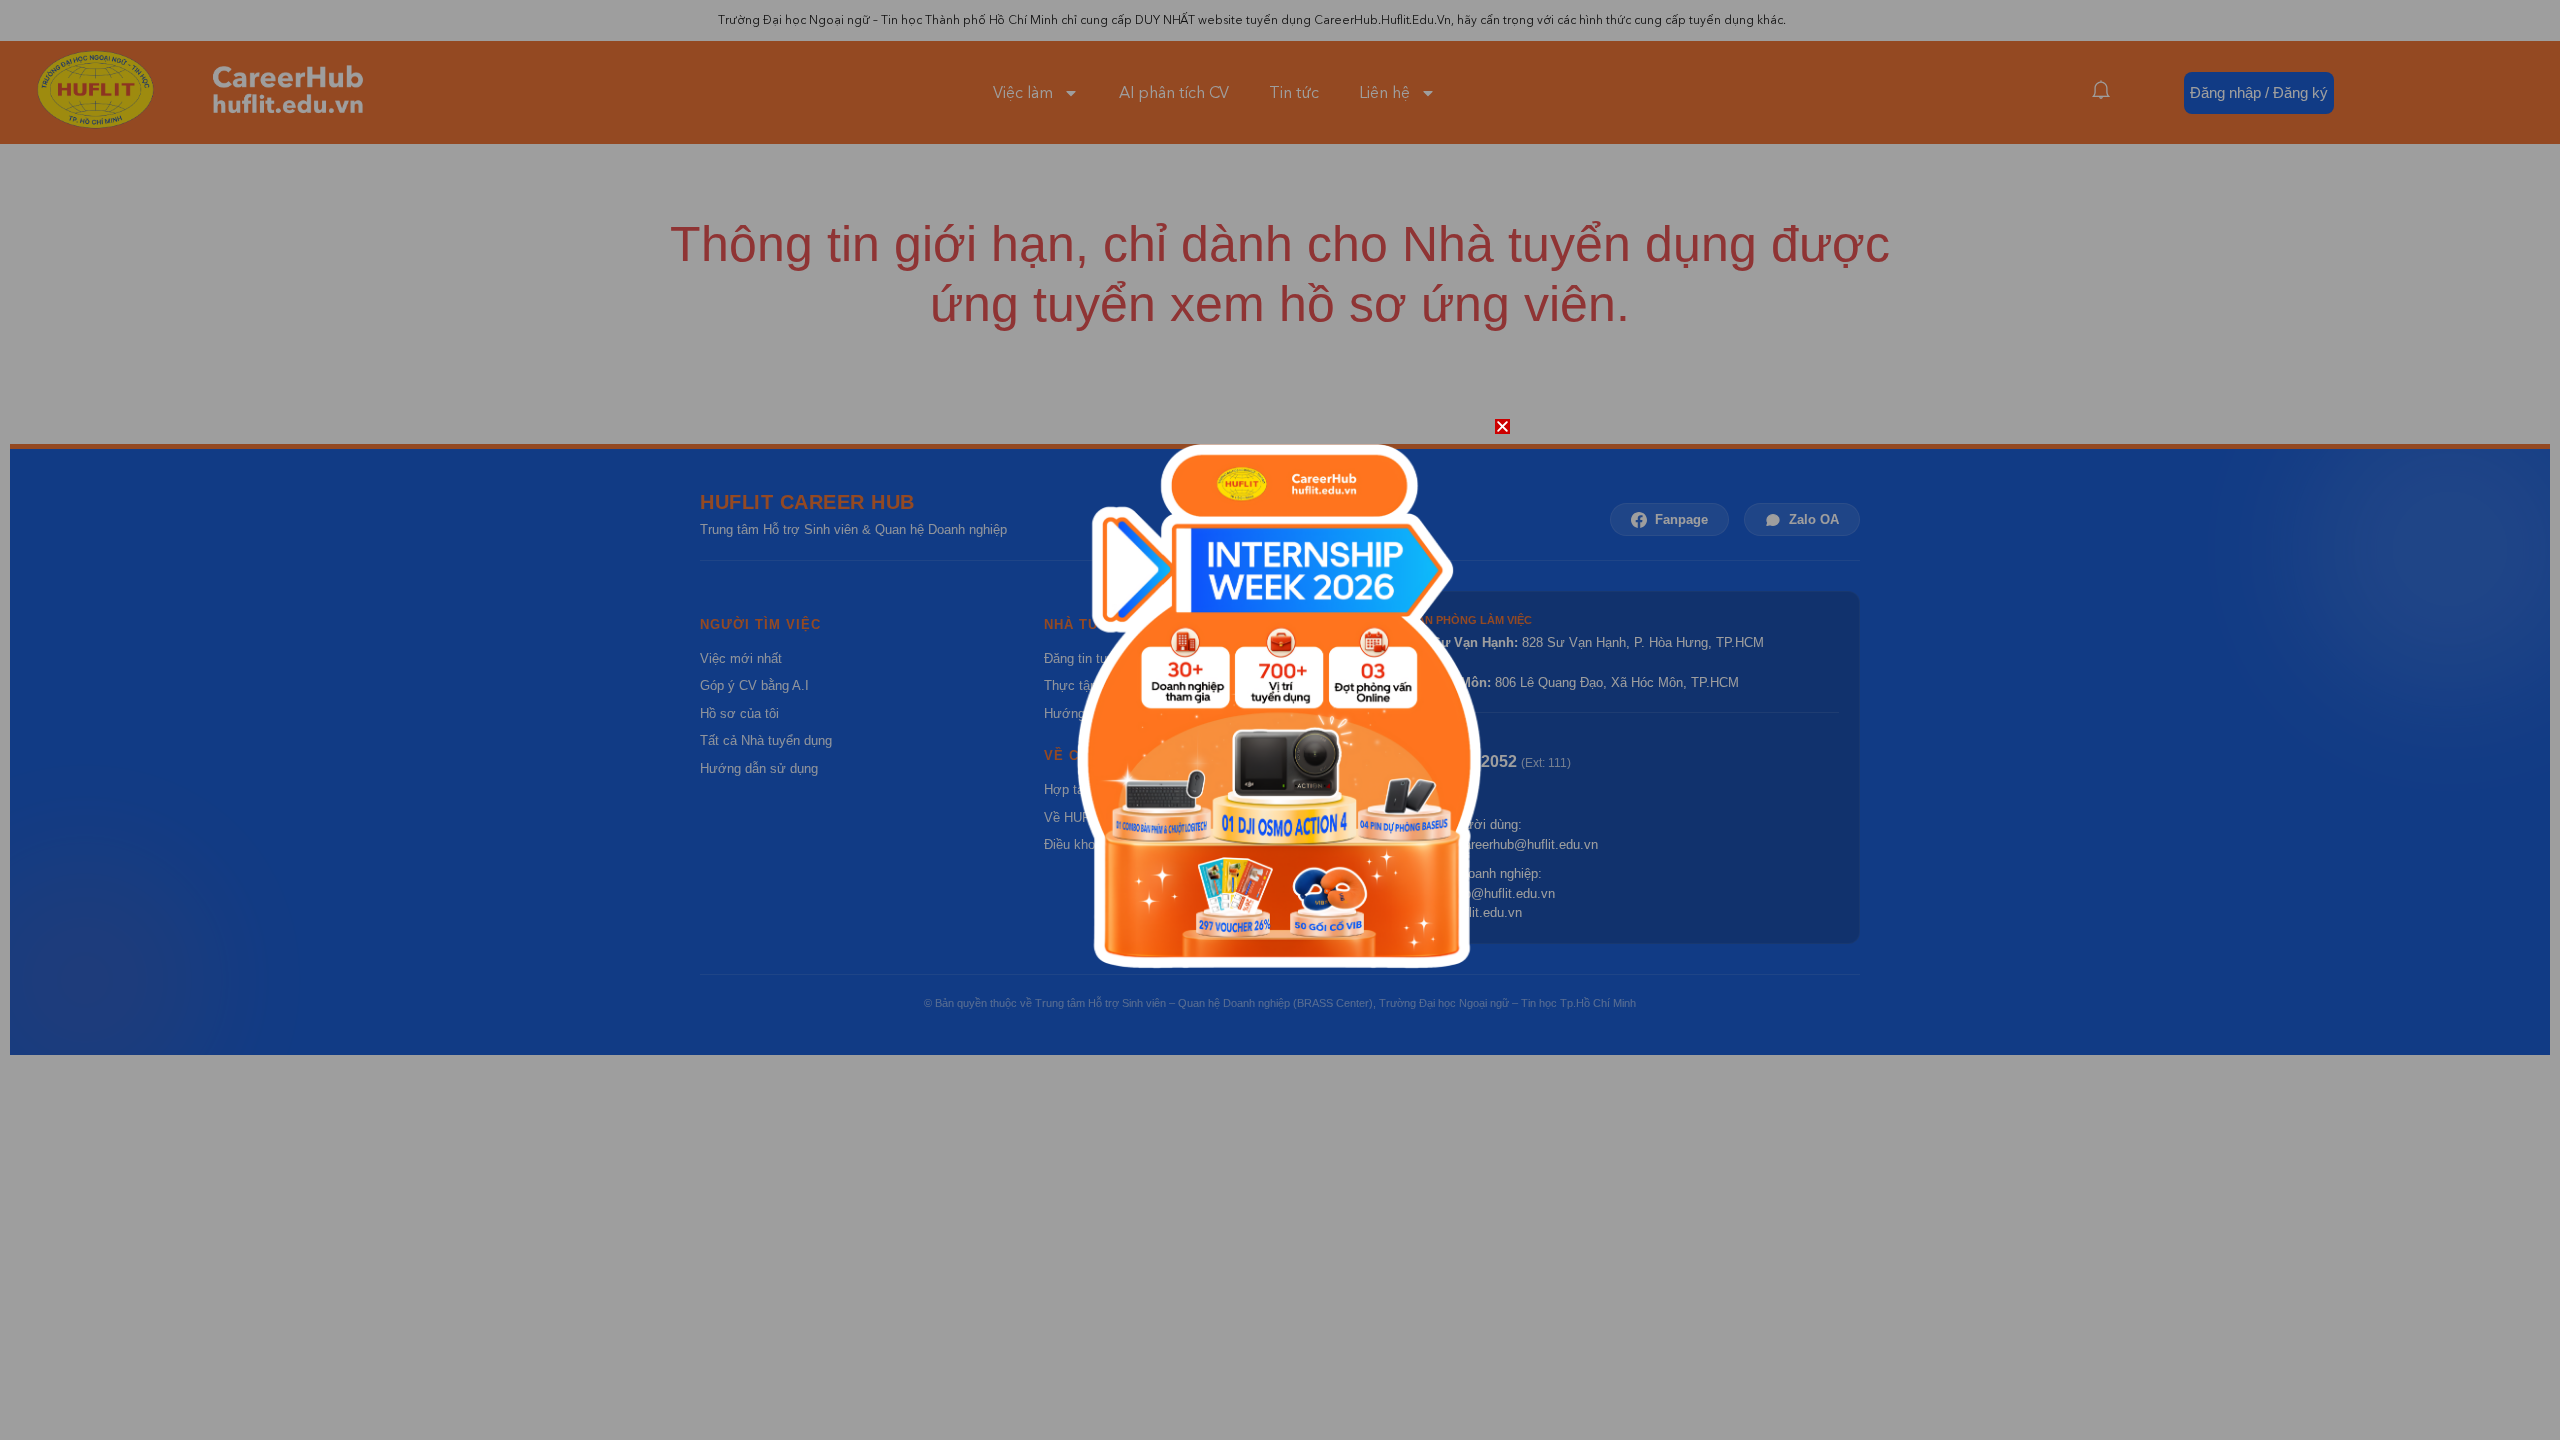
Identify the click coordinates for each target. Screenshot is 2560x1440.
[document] (1280, 720)
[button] (1502, 426)
